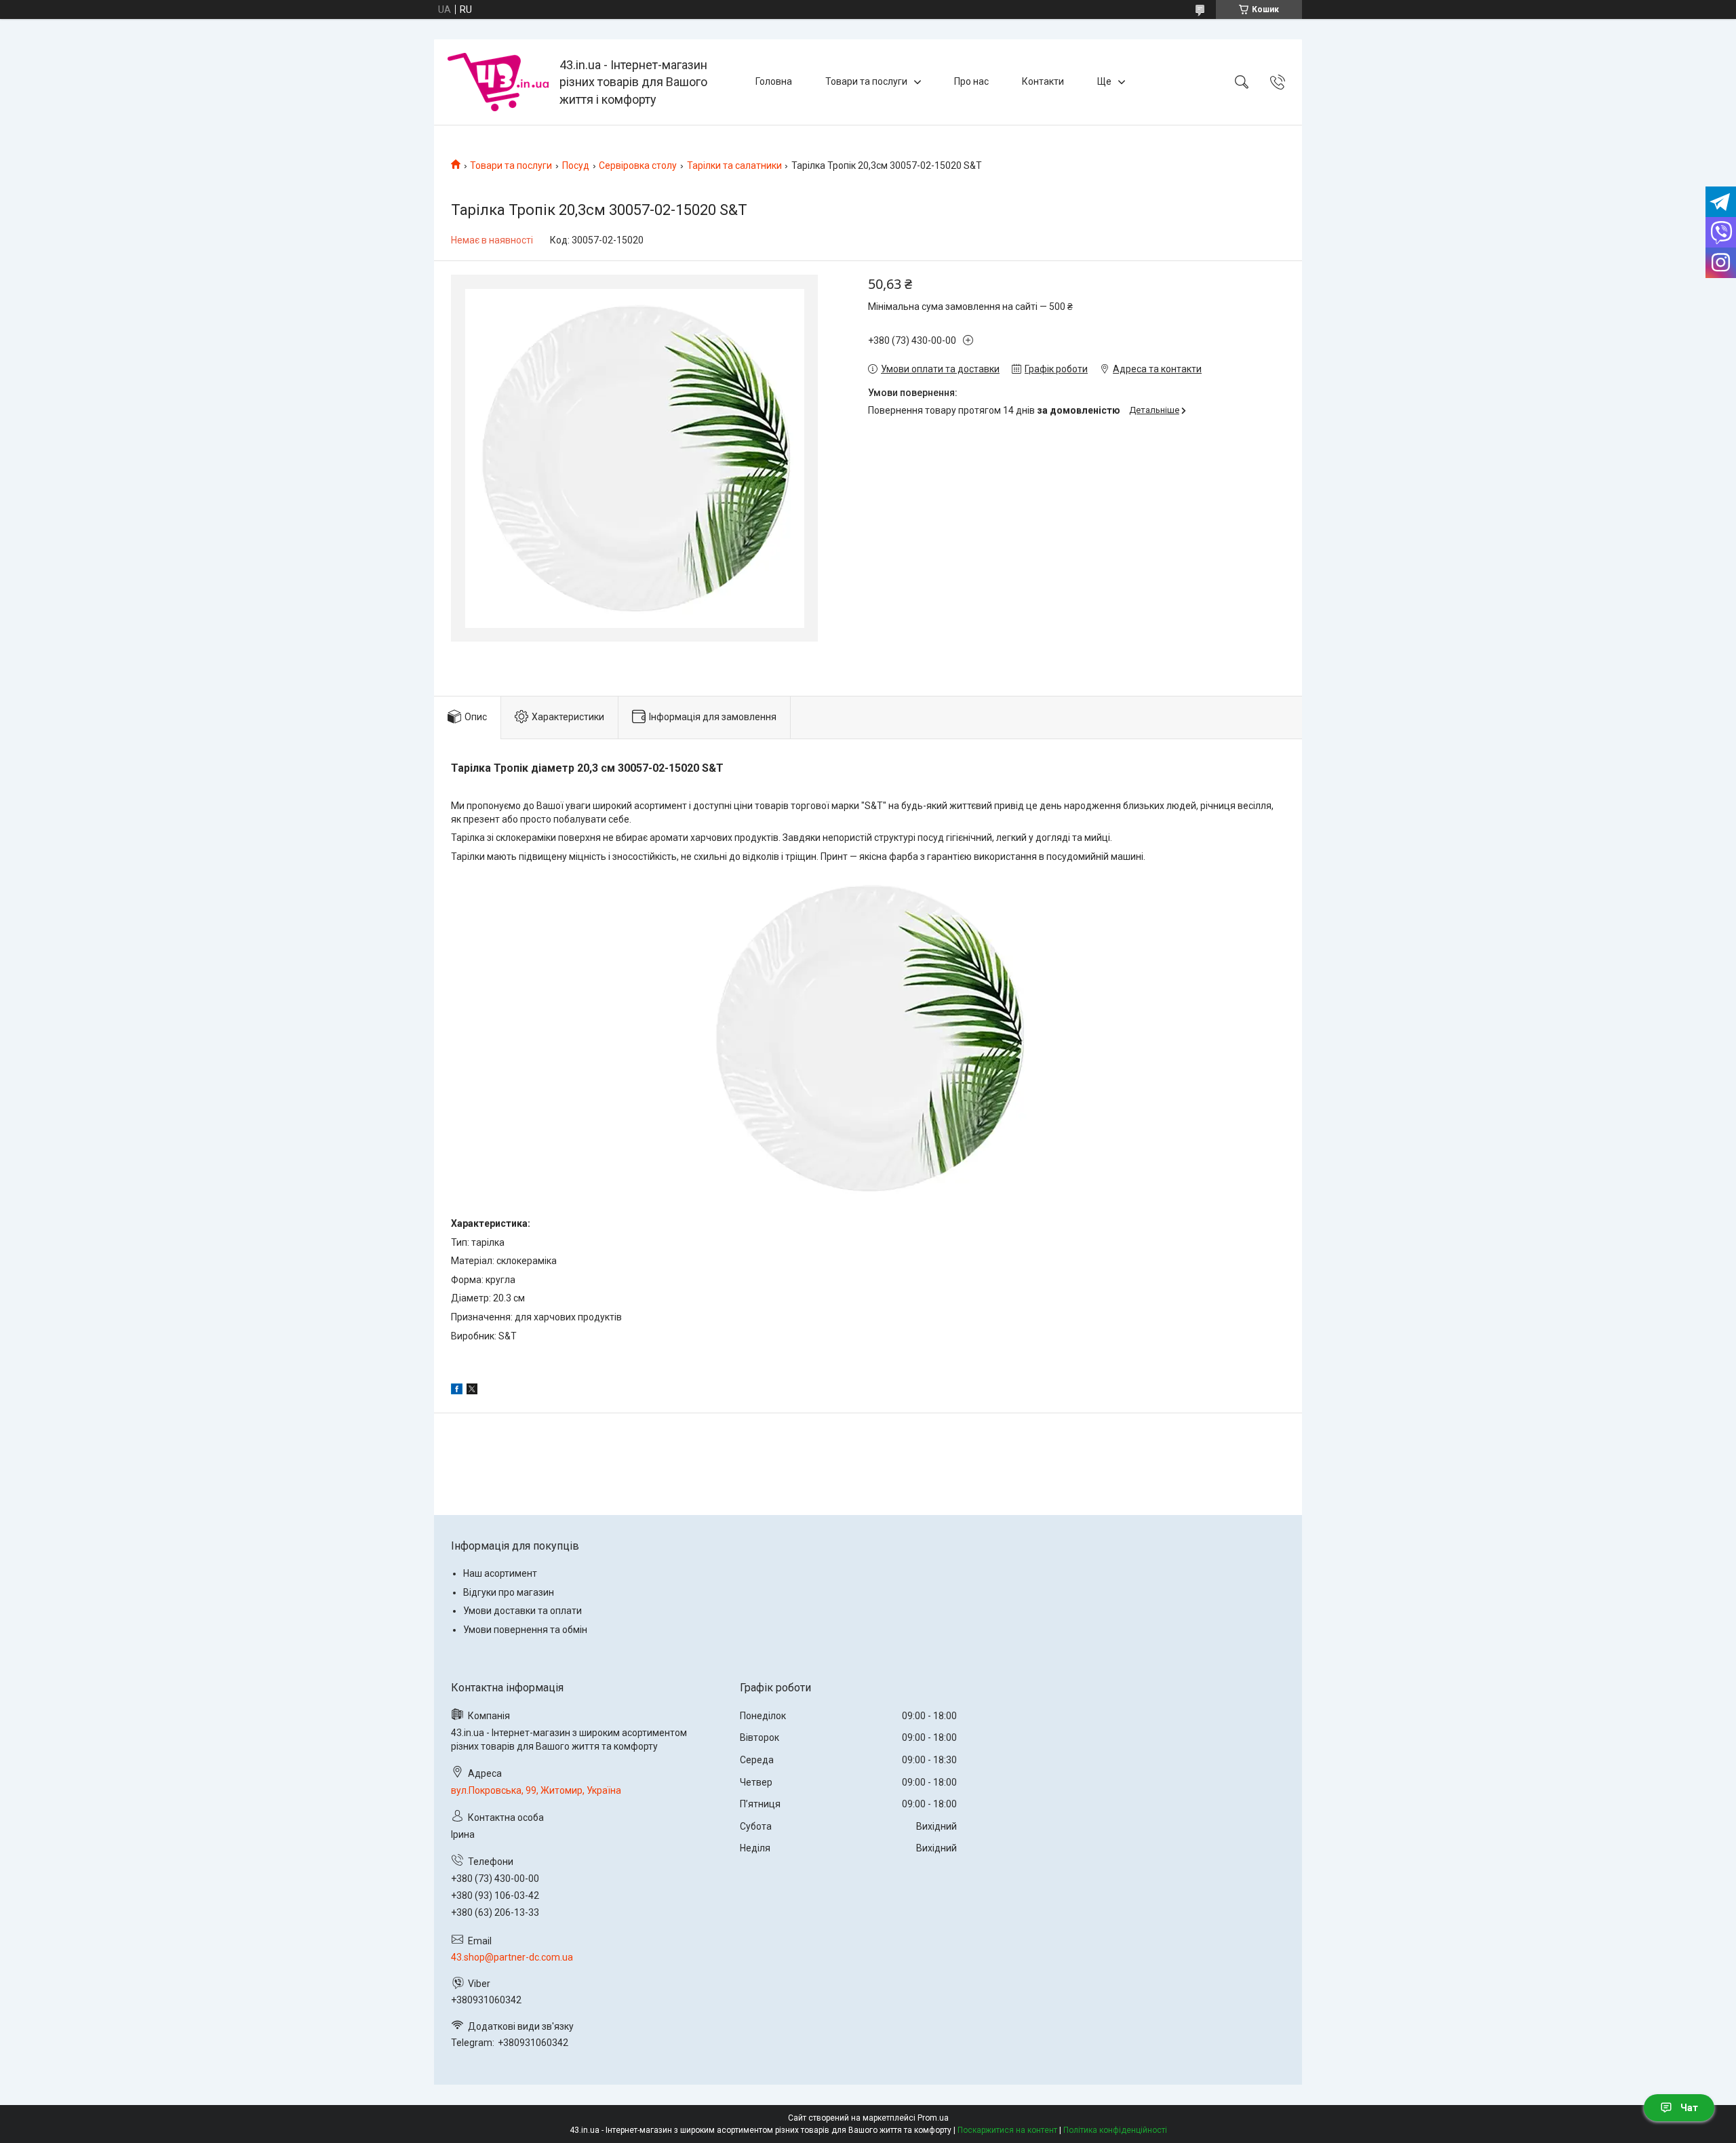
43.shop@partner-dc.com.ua (512, 1957)
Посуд (576, 165)
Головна (774, 81)
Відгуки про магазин (509, 1592)
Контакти (1043, 81)
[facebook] (457, 1391)
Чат (1689, 2108)
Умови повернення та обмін (525, 1630)
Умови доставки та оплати (522, 1611)
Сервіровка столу (638, 165)
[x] (472, 1391)
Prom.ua (933, 2118)
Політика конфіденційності (1115, 2130)
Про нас (971, 81)
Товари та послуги (866, 81)
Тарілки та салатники (734, 165)
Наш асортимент (500, 1573)
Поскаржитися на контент (1007, 2130)
